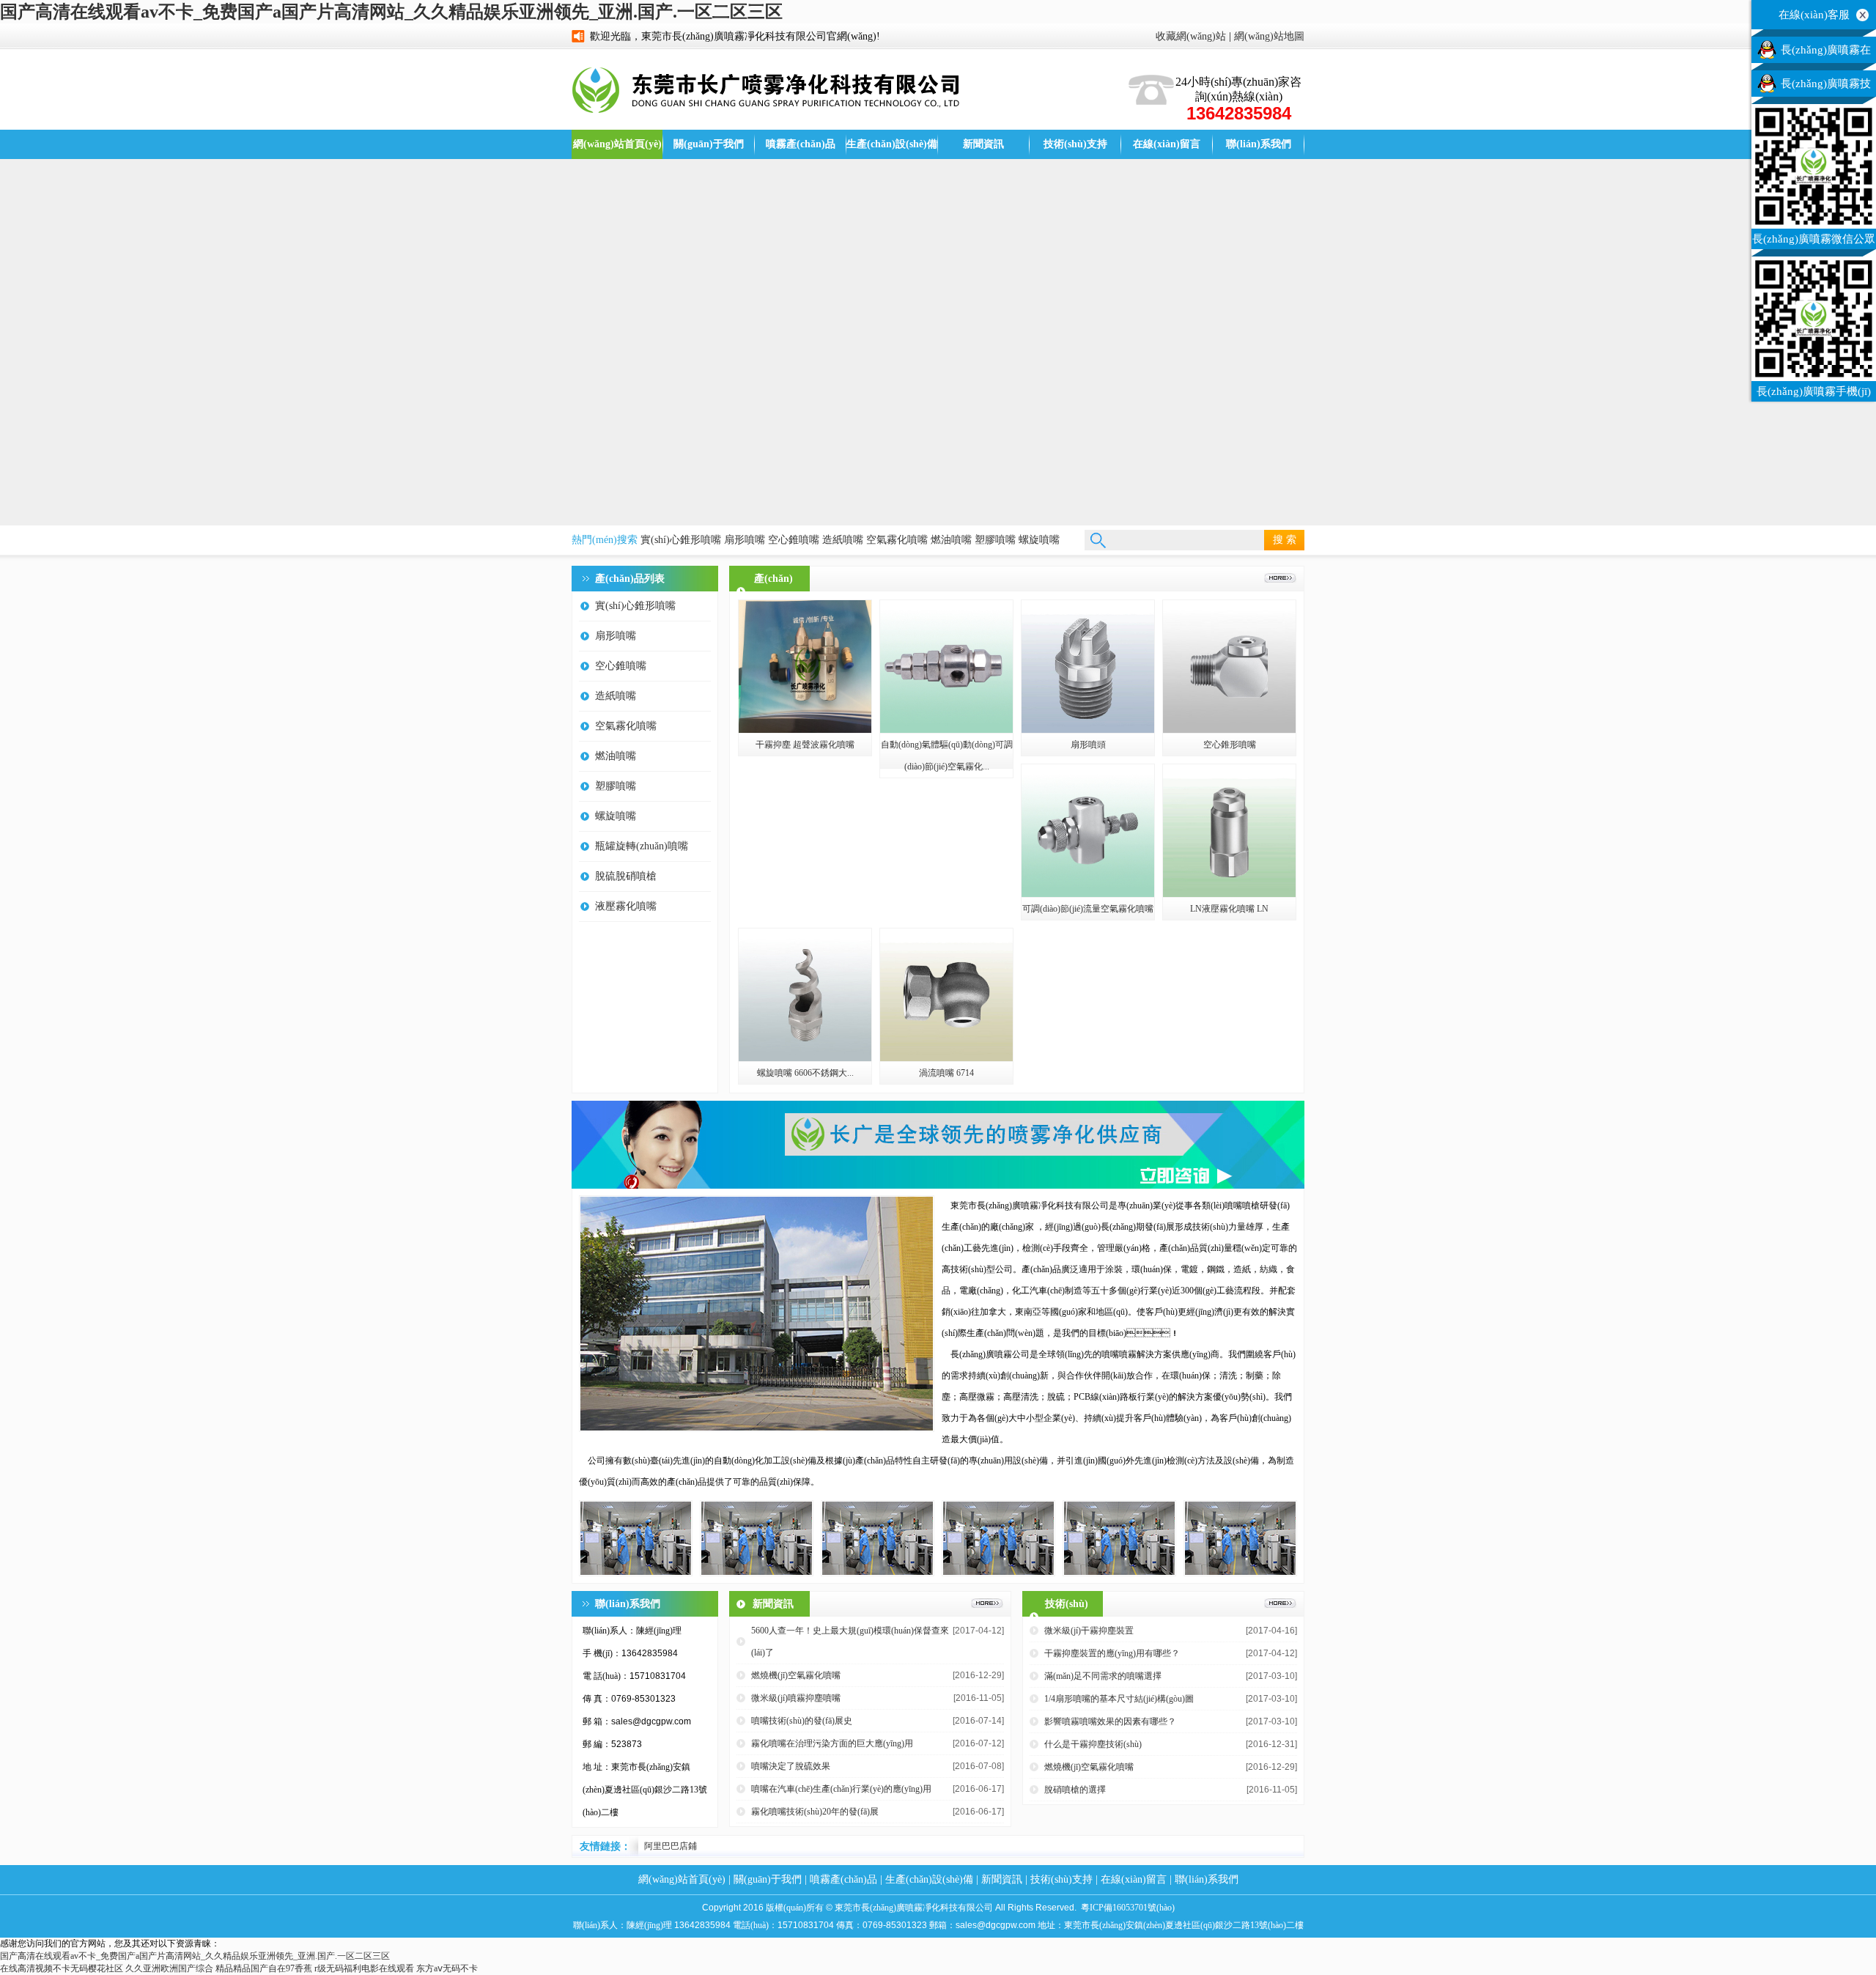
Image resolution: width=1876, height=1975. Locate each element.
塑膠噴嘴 (995, 540)
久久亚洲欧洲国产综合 (169, 1968)
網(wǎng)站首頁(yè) (617, 144)
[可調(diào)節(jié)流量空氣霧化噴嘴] (1088, 894)
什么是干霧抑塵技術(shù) (1093, 1744)
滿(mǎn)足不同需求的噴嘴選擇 (1103, 1676)
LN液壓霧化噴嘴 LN (1229, 909)
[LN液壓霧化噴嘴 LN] (1229, 894)
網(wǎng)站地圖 (1269, 36)
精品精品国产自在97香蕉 (264, 1968)
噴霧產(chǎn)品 (801, 144)
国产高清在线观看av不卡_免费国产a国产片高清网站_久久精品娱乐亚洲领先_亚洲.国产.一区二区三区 (391, 12)
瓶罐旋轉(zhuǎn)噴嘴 (642, 846)
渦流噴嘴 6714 (946, 1073)
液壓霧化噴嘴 (626, 906)
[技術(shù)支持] (1280, 1605)
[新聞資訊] (987, 1605)
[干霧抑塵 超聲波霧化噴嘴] (805, 730)
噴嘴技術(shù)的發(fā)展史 (802, 1721)
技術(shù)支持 (1075, 144)
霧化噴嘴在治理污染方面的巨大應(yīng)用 (832, 1743)
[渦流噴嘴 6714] (946, 1058)
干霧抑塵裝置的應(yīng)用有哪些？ (1112, 1653)
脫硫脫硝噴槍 (626, 876)
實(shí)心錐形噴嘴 (681, 540)
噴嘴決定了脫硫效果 (791, 1766)
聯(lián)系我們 (1259, 144)
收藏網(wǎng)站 (1191, 36)
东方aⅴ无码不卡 (447, 1968)
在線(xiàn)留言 (1167, 144)
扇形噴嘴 (745, 540)
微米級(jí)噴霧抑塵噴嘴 (796, 1698)
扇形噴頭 (1088, 745)
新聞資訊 (983, 144)
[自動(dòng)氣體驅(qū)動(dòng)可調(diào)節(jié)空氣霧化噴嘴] (946, 730)
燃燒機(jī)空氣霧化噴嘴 (796, 1675)
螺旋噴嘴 (1039, 540)
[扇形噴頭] (1088, 730)
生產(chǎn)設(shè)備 (892, 144)
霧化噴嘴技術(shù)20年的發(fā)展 (815, 1812)
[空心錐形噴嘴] (1229, 730)
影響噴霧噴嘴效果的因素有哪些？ (1110, 1721)
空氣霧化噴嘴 (897, 540)
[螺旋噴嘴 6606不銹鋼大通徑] (805, 1058)
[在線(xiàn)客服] (1862, 14)
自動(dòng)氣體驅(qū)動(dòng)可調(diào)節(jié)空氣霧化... (947, 756)
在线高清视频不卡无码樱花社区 (62, 1968)
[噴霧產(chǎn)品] (1280, 580)
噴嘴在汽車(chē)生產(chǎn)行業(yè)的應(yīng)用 (841, 1789)
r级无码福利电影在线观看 (364, 1968)
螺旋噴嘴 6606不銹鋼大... (805, 1073)
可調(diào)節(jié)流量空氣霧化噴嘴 (1088, 909)
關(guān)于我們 (709, 144)
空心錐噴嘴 (794, 540)
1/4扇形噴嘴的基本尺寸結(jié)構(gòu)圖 (1119, 1699)
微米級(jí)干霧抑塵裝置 (1089, 1631)
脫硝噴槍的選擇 (1075, 1790)
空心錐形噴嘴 (1230, 745)
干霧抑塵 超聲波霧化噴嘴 (805, 745)
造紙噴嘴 (843, 540)
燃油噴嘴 (951, 540)
